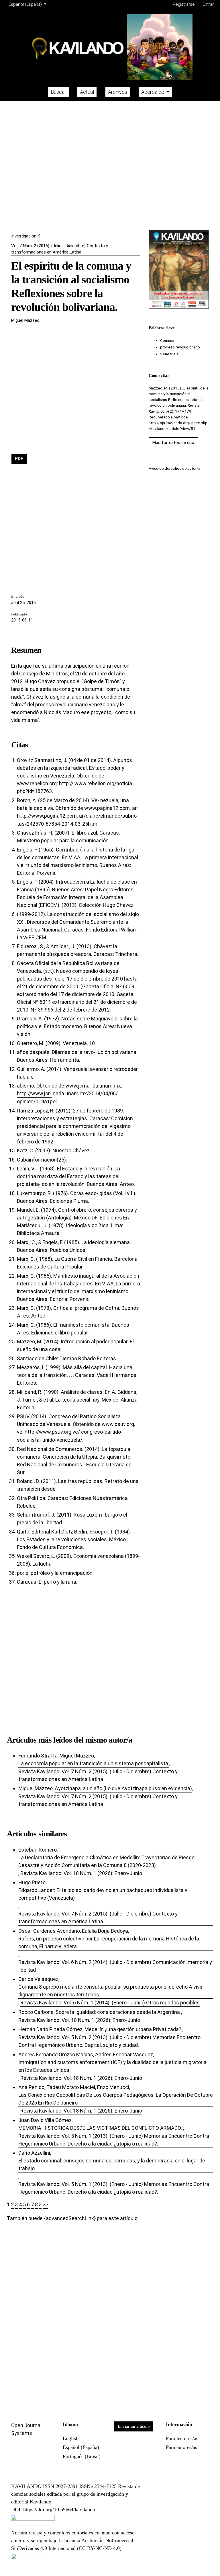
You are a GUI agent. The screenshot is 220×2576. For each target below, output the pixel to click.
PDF (19, 459)
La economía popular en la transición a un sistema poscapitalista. (94, 1763)
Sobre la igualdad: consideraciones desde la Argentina (118, 2012)
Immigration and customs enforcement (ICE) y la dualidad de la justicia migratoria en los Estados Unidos (112, 2066)
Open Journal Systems (26, 2429)
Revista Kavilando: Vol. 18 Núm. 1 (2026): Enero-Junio (81, 1873)
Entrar (208, 4)
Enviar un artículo (134, 2426)
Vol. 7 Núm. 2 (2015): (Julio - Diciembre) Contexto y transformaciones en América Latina (60, 249)
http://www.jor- (34, 1093)
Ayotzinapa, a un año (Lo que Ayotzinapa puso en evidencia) (123, 1788)
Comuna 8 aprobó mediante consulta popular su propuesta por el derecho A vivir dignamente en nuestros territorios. (110, 1991)
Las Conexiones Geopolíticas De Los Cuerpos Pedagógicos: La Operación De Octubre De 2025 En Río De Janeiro (116, 2099)
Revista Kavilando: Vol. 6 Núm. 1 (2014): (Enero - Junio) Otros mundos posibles (110, 2003)
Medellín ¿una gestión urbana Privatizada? (133, 2029)
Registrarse (184, 4)
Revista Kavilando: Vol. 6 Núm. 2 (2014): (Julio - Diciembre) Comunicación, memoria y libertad (115, 1966)
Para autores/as (181, 2447)
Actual (87, 92)
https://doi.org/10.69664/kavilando (59, 2509)
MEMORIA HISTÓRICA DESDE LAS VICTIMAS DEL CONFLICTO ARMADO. (100, 2128)
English (71, 2438)
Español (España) (81, 2447)
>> (45, 2204)
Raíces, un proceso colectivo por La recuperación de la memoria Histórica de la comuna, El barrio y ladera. (109, 1942)
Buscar (58, 92)
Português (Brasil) (82, 2456)
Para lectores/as (182, 2438)
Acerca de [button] (153, 92)
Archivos (118, 92)
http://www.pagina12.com (47, 816)
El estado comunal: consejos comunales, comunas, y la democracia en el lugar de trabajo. (112, 2164)
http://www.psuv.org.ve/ (52, 1432)
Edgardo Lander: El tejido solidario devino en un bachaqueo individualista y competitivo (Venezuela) (103, 1894)
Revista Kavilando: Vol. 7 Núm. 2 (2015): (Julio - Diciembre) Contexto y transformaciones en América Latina (98, 1775)
